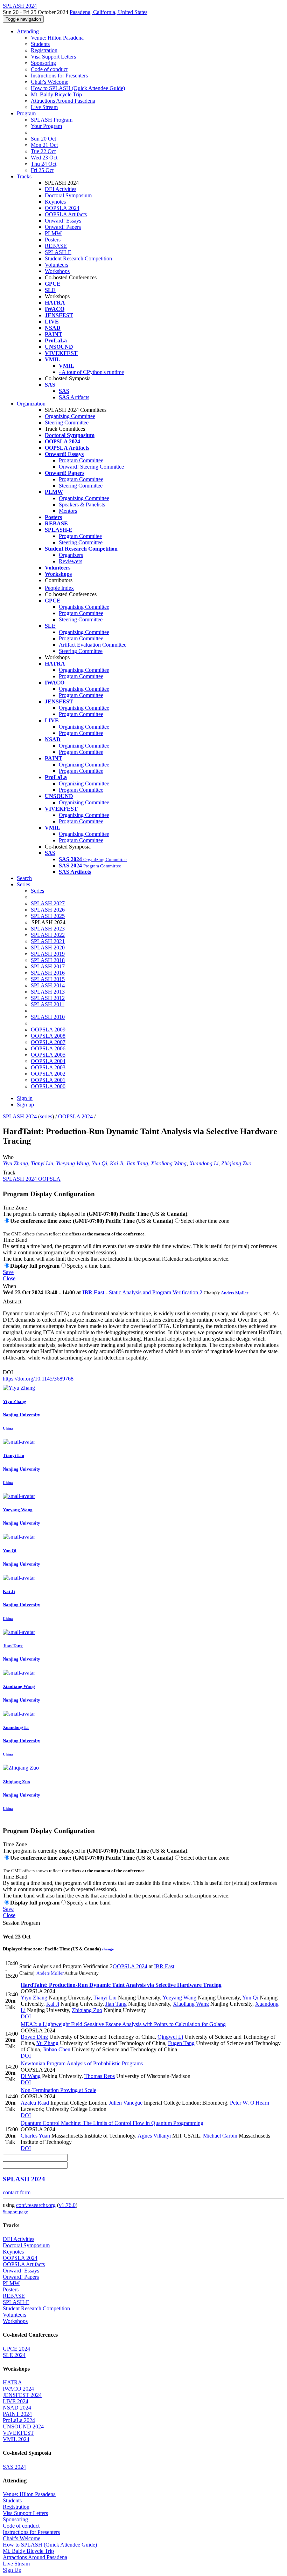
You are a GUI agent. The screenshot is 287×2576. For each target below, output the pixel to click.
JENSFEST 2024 (22, 2395)
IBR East (93, 1292)
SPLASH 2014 (48, 985)
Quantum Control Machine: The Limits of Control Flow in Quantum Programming (112, 2123)
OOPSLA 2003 (48, 1067)
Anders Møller (234, 1293)
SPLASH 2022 (48, 935)
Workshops (57, 271)
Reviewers (71, 561)
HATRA (12, 2382)
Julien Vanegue (126, 2103)
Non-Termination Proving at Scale (58, 2090)
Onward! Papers (63, 227)
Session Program (21, 1923)
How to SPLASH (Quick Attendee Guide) (78, 88)
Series (37, 891)
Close (9, 1278)
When (9, 1286)
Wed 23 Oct (44, 158)
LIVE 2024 (16, 2401)
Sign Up (12, 2570)
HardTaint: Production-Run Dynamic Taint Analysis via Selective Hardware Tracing (121, 1985)
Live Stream (44, 107)
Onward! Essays (63, 221)
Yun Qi (99, 1163)
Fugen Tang (181, 2043)
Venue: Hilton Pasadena (57, 38)
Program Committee (81, 460)
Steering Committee (67, 422)
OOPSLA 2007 (48, 1042)
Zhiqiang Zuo (236, 1163)
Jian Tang (137, 1163)
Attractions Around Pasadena (63, 101)
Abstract (12, 1301)
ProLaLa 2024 (19, 2420)
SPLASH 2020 (48, 948)
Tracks (24, 176)
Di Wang (31, 2076)
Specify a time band (89, 1266)
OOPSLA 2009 (48, 1030)
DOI (8, 1372)
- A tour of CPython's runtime (91, 372)
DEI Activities (61, 189)
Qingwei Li (170, 2037)
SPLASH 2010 (48, 1017)
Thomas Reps (100, 2076)
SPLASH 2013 (48, 992)
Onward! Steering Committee (91, 467)
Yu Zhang (47, 2043)
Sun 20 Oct (43, 139)
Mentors (68, 511)
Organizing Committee (70, 416)
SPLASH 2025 (48, 916)
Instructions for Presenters (59, 76)
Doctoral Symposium (68, 195)
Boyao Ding (34, 2037)
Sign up (25, 1105)
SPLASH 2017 (48, 966)
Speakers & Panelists (82, 505)
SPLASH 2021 (48, 941)
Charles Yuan (35, 2136)
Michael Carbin (220, 2136)
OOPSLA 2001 (48, 1080)
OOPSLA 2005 (48, 1055)
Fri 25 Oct (42, 170)
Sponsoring (43, 63)
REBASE (56, 246)
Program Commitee (80, 536)
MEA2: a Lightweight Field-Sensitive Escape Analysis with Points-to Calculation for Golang (123, 2024)
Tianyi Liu (42, 1163)
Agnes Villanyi (154, 2136)
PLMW (53, 233)
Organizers (71, 555)
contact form (17, 2192)
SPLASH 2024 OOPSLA (32, 1179)
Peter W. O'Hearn (250, 2103)
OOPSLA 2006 (48, 1048)
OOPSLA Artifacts (66, 214)
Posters (53, 240)
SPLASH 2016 (48, 973)
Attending (28, 31)
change (108, 1949)
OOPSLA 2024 (62, 208)
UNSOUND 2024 (23, 2427)
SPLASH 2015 (48, 979)
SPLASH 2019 (48, 954)
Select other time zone (205, 1221)
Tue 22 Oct (43, 151)
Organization (31, 404)
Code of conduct (49, 69)
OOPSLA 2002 (48, 1074)
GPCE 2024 (16, 2349)
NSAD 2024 (17, 2408)
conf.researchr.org (36, 2205)
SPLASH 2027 (48, 903)
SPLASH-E (58, 252)
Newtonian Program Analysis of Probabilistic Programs (82, 2063)
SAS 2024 (14, 2467)
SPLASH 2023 (48, 929)
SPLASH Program (52, 120)
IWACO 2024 (18, 2389)
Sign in (25, 1098)
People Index (59, 588)
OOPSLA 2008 (48, 1036)
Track (9, 1173)
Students (40, 44)
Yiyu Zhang (15, 1163)
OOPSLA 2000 (48, 1086)
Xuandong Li (204, 1163)
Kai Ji (117, 1163)
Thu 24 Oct (44, 164)
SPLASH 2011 (48, 1004)
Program (26, 113)
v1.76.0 (67, 2205)
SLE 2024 (14, 2355)
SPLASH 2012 (48, 998)
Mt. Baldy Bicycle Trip (56, 94)
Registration (44, 50)
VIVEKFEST (18, 2433)
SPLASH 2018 (48, 960)
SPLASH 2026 (48, 910)
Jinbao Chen (57, 2049)
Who (8, 1157)
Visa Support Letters (53, 57)
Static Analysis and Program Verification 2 (156, 1292)
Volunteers (57, 265)
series (46, 1116)
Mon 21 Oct (44, 145)
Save (8, 1272)
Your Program (46, 126)
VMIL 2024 (16, 2439)
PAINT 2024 (17, 2414)
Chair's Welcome (50, 82)
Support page (15, 2212)
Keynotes (55, 202)
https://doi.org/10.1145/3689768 (38, 1379)
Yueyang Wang (72, 1163)
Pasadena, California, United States (108, 12)
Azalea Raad (35, 2103)
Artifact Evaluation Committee (93, 645)
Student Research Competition (78, 258)
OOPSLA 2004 (48, 1061)
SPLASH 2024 (20, 1116)
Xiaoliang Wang (169, 1163)
